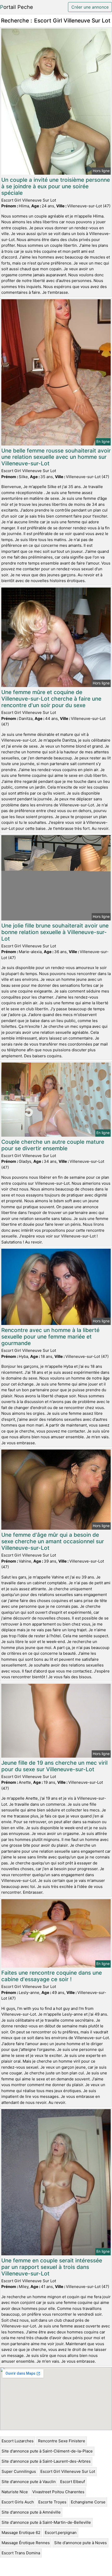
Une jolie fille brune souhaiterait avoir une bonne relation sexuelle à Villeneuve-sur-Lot (55, 932)
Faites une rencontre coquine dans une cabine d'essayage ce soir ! (52, 1976)
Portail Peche (17, 7)
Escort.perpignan (61, 2533)
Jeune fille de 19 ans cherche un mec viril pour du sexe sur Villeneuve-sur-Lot (54, 1766)
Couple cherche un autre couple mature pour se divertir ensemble (53, 1145)
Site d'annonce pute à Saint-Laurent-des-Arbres (46, 2461)
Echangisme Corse (88, 2502)
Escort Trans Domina (21, 2553)
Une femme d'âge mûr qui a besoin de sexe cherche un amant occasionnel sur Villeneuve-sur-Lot (53, 1541)
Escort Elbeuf (73, 2482)
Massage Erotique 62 (21, 2533)
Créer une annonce (90, 7)
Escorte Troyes (52, 2502)
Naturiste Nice (15, 2492)
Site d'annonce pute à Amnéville (31, 2512)
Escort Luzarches (18, 2441)
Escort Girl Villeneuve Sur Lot (68, 2471)
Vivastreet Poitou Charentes (58, 2492)
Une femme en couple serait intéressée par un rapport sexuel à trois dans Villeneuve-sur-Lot (52, 2267)
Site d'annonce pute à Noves (80, 2543)
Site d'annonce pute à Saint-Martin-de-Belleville (46, 2522)
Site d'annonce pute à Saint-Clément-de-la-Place (47, 2451)
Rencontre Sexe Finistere (62, 2441)
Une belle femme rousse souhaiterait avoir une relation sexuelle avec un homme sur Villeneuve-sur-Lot (56, 457)
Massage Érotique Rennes (26, 2543)
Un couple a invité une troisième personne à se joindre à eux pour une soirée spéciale (56, 186)
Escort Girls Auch (18, 2502)
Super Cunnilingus (19, 2471)
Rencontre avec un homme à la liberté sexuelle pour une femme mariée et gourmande (50, 1337)
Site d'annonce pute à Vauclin (29, 2482)
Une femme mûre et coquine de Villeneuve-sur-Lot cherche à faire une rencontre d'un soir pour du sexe (51, 699)
